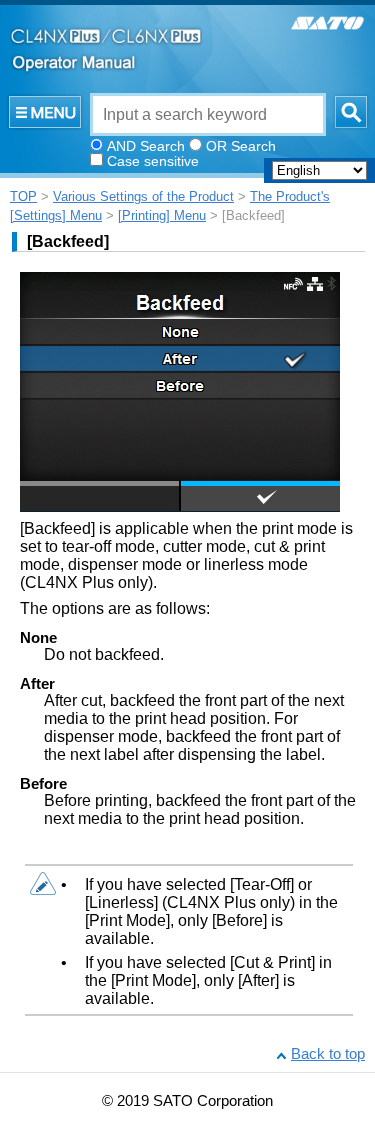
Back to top (328, 1054)
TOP (23, 196)
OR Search (241, 146)
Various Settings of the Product (143, 196)
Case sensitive (153, 161)
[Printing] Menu (162, 215)
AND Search (146, 146)
